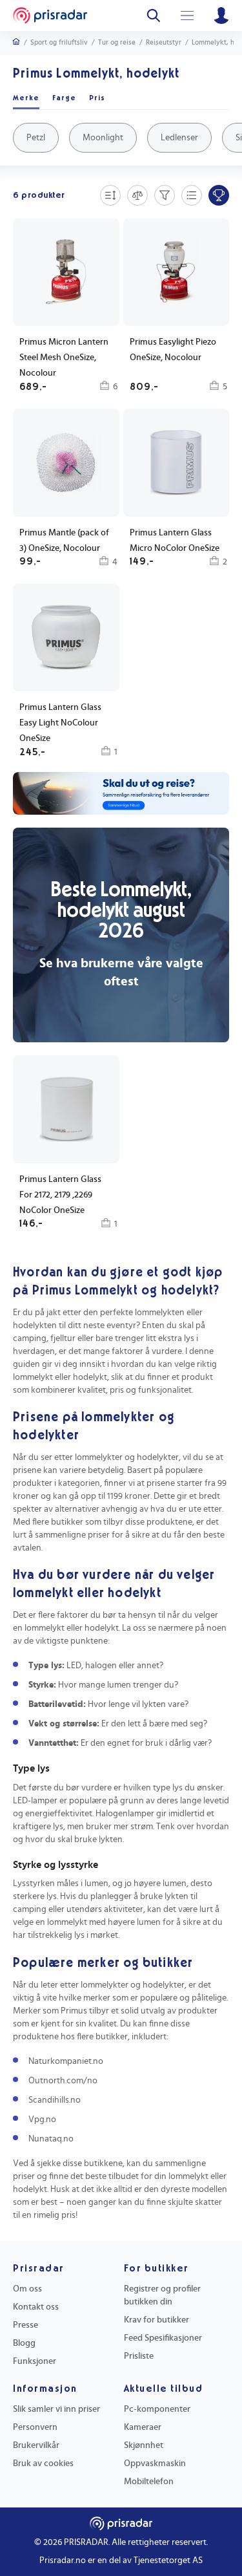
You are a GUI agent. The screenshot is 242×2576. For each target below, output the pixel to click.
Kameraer (143, 2427)
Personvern (35, 2427)
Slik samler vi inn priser (56, 2409)
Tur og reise (117, 42)
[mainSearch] (154, 16)
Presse (25, 2325)
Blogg (24, 2343)
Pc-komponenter (157, 2409)
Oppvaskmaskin (155, 2463)
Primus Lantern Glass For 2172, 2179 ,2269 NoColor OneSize (60, 1195)
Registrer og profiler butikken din (162, 2295)
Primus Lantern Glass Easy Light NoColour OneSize (60, 723)
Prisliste (139, 2356)
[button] (66, 672)
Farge (64, 98)
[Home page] (50, 16)
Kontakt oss (36, 2307)
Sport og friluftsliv (59, 42)
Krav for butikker (156, 2320)
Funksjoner (35, 2361)
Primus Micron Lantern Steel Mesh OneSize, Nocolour (64, 358)
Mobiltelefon (149, 2482)
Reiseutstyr (164, 42)
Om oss (27, 2289)
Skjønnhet (144, 2445)
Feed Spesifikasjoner (163, 2338)
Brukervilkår (36, 2445)
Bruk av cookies (43, 2463)
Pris (97, 98)
